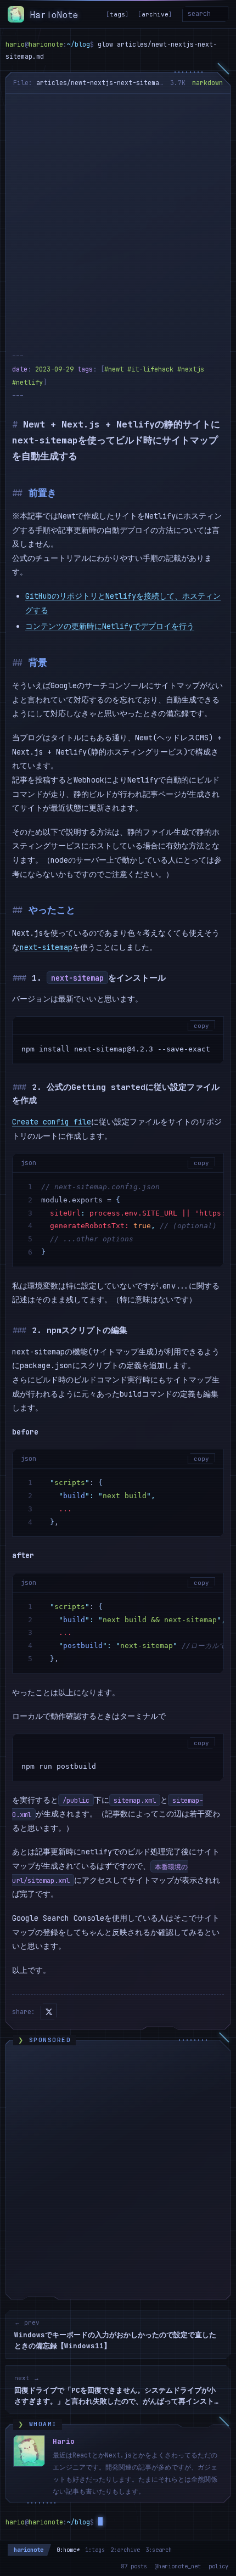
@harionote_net (178, 2566)
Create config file (52, 1122)
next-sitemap (46, 947)
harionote (29, 2550)
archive (155, 14)
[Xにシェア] (49, 2012)
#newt (114, 369)
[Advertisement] (118, 217)
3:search (159, 2550)
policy (218, 2566)
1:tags (95, 2550)
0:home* (68, 2550)
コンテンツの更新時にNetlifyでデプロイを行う (110, 626)
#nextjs (191, 369)
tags (117, 14)
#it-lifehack (150, 369)
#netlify (27, 383)
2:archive (125, 2550)
